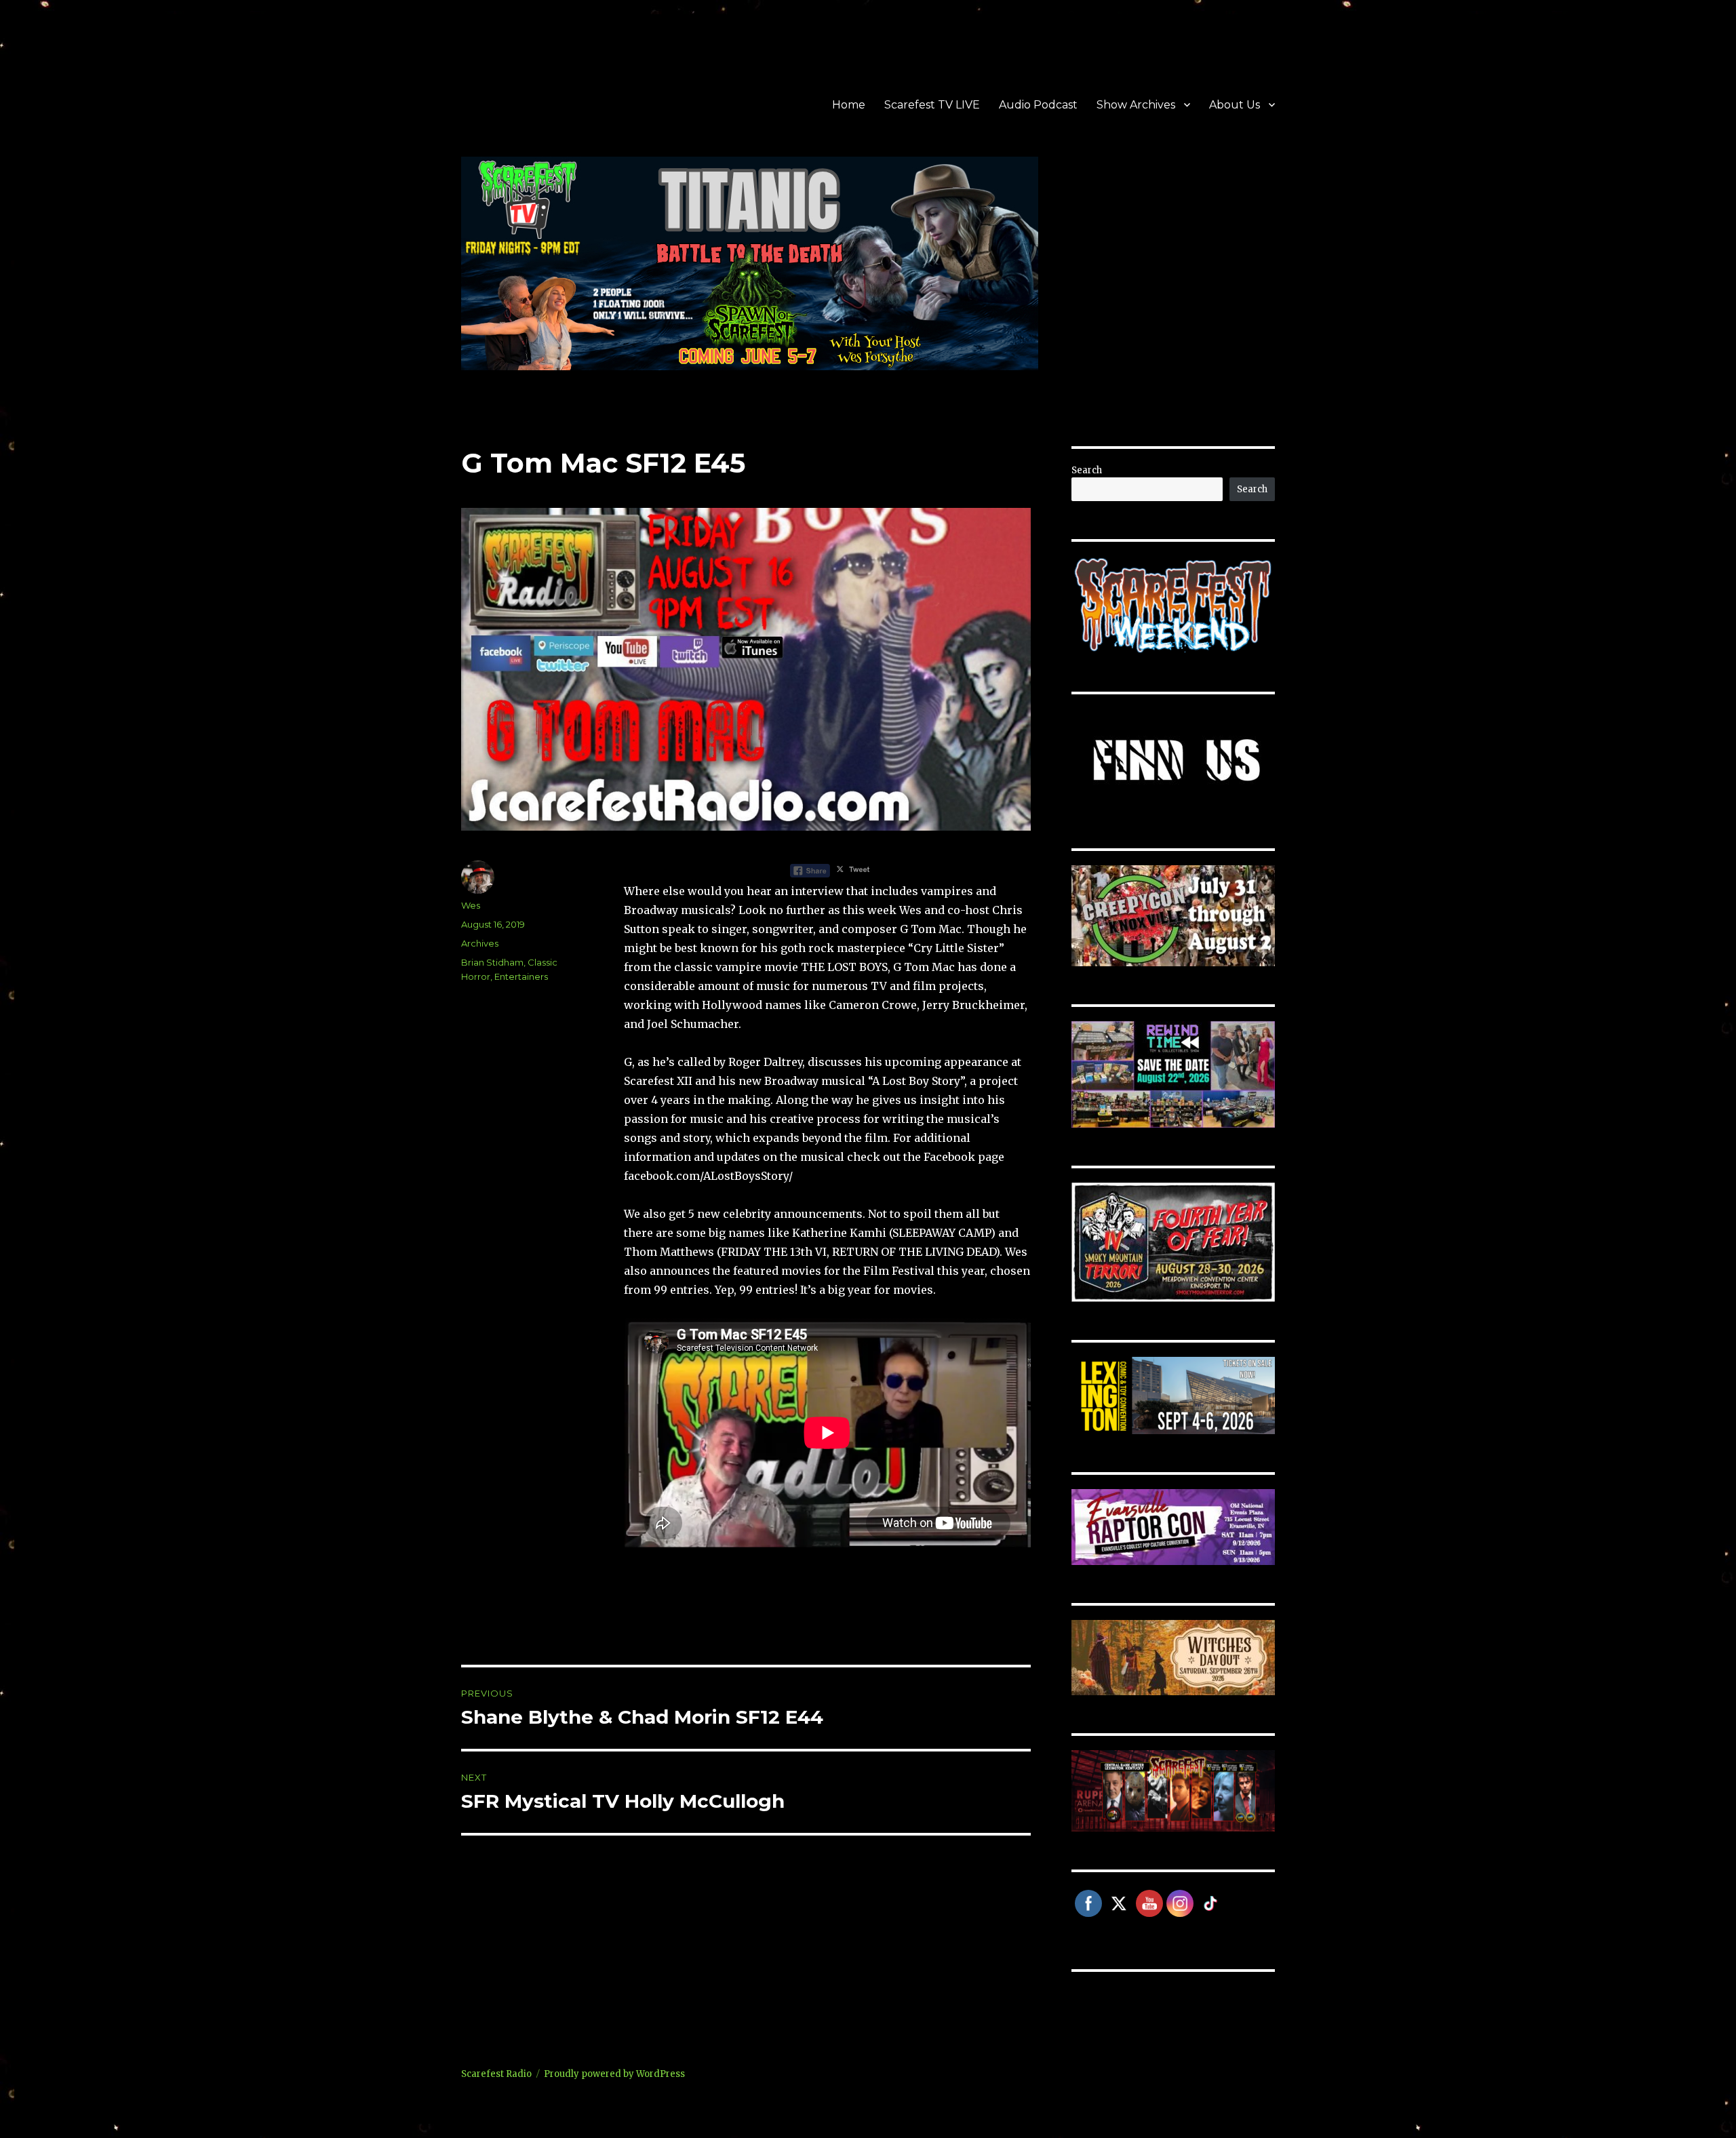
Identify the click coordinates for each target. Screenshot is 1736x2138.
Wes (471, 905)
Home (849, 105)
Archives (480, 943)
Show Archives (1136, 105)
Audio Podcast (1038, 105)
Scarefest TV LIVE (932, 105)
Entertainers (521, 976)
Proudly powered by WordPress (614, 2074)
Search (1087, 470)
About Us (1235, 105)
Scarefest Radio (496, 2074)
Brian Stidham (492, 962)
